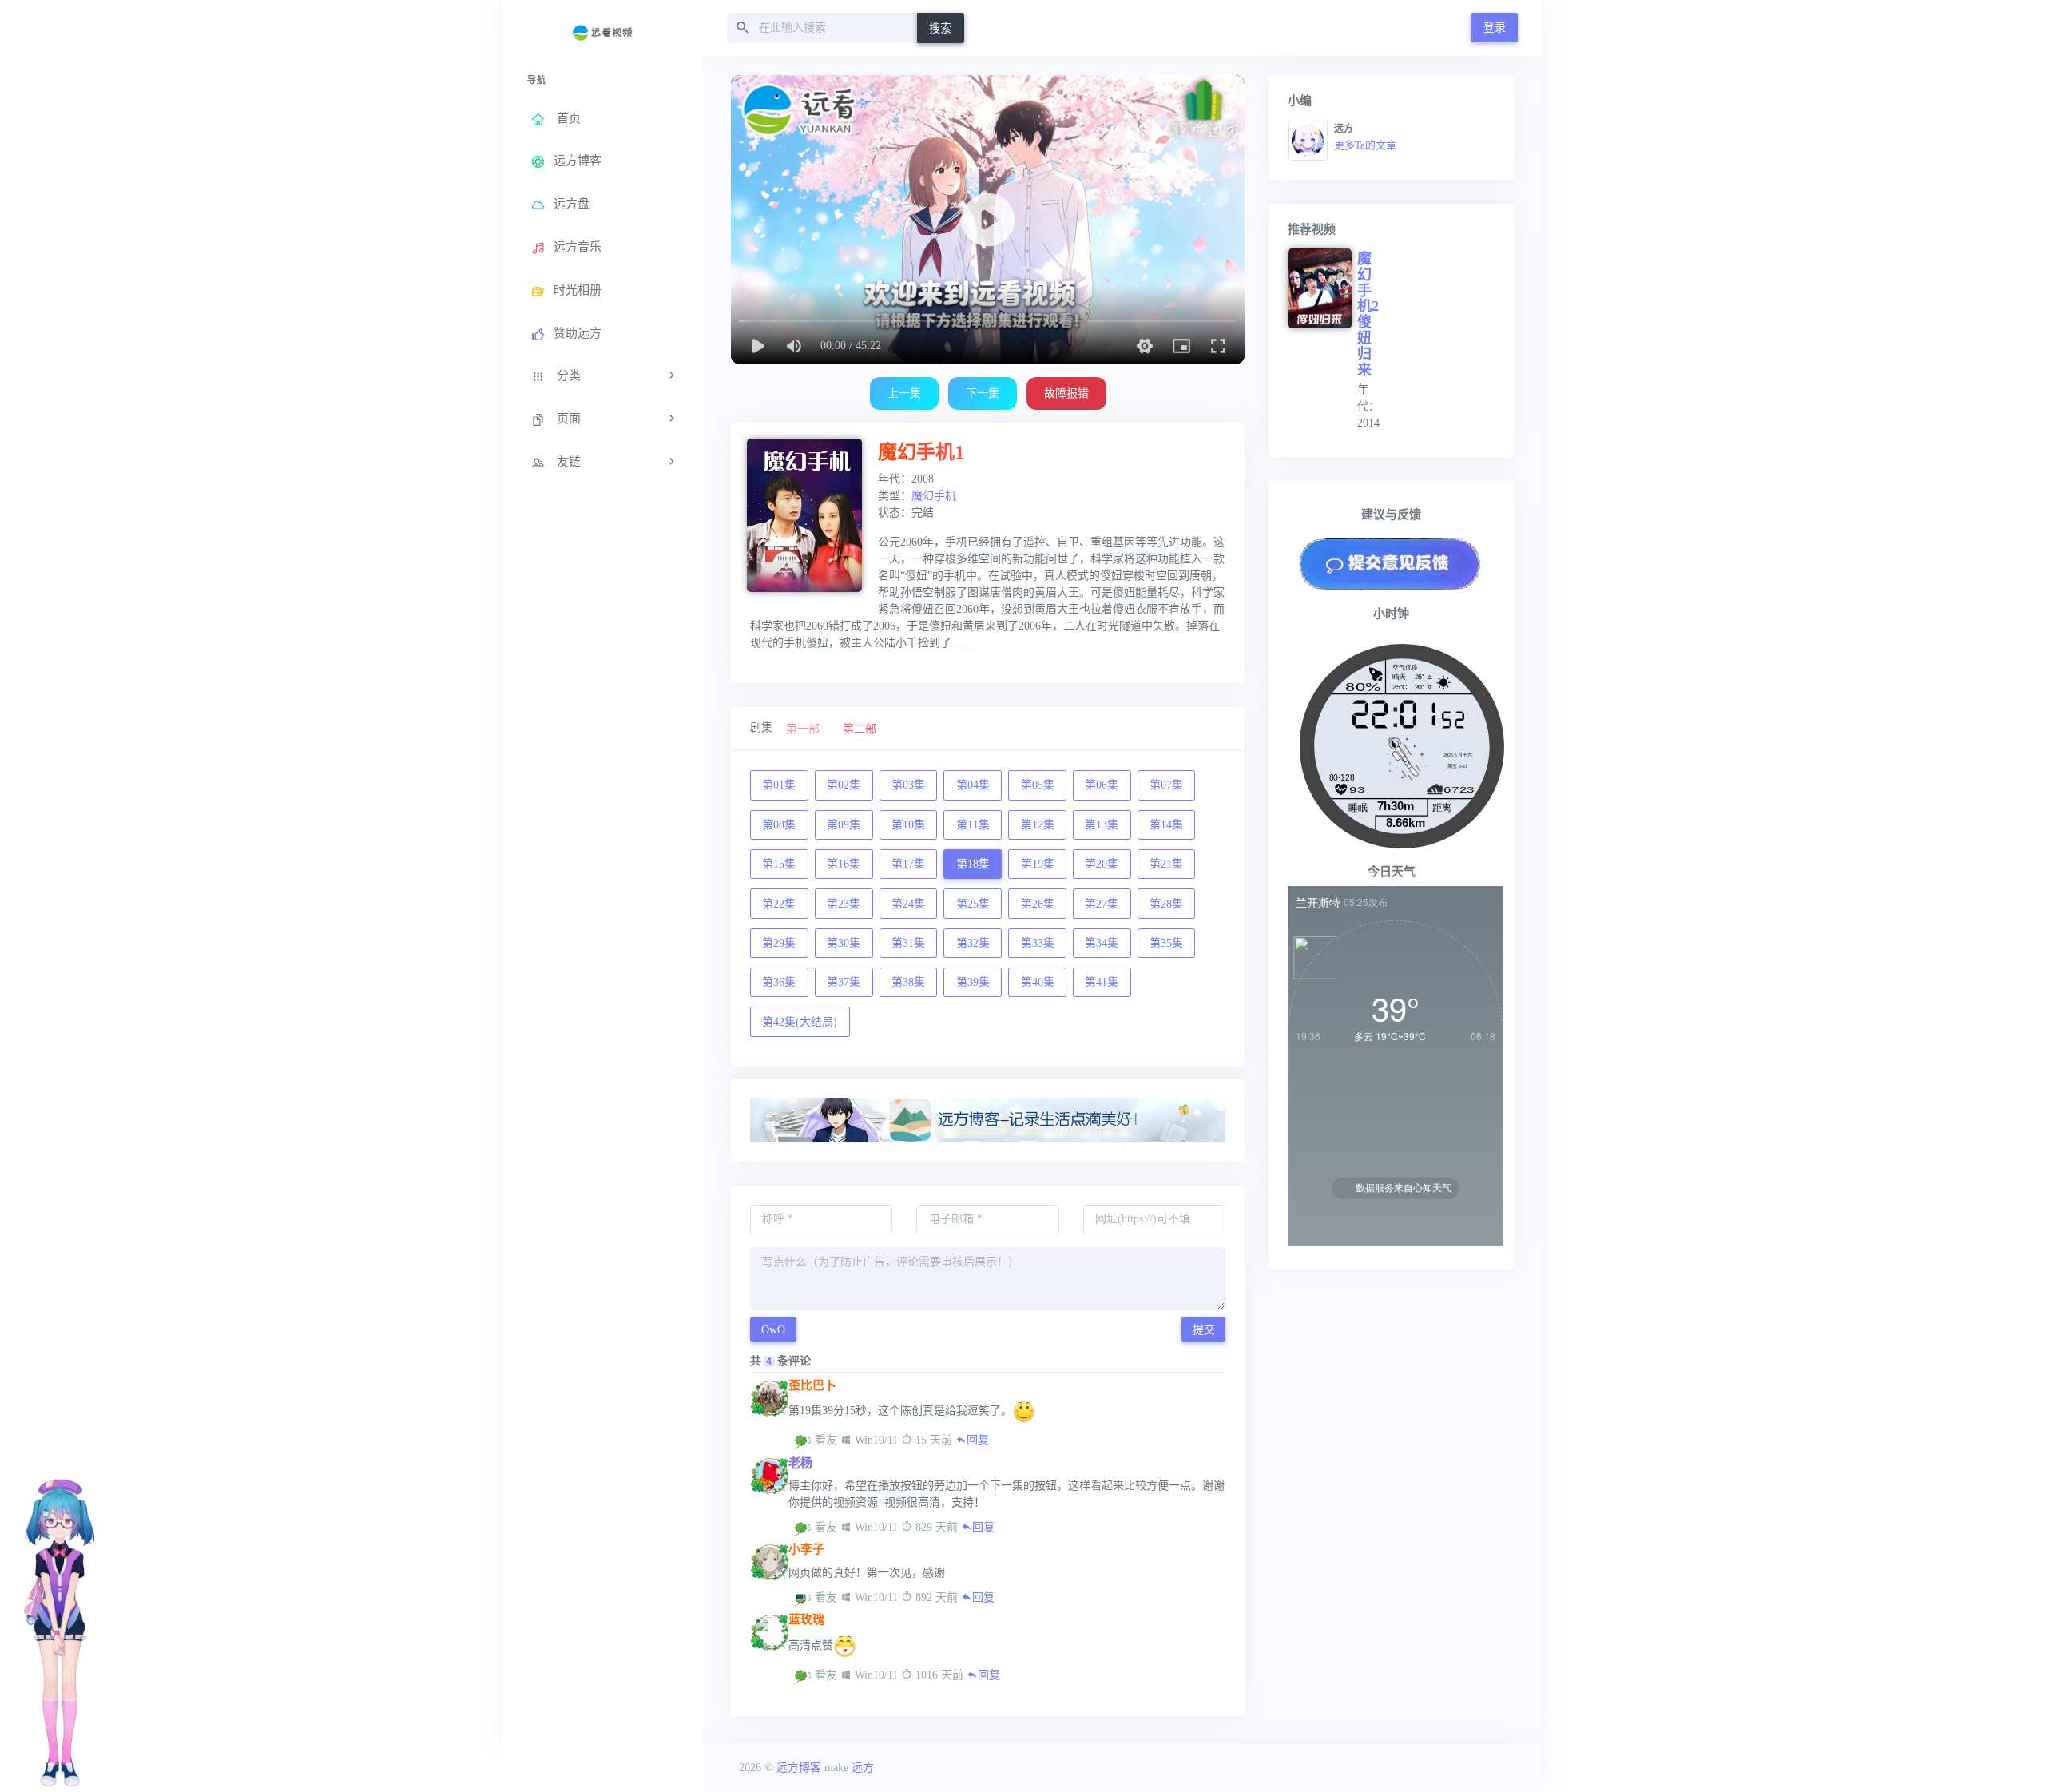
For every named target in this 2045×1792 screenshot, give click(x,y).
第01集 (779, 785)
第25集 (973, 904)
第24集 (908, 904)
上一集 (904, 393)
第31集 (908, 943)
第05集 (1038, 785)
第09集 (844, 825)
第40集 (1038, 982)
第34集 (1102, 943)
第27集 (1102, 904)
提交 (1204, 1330)
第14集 (1166, 825)
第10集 (908, 825)
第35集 (1166, 943)
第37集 (844, 982)
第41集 (1102, 982)
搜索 (940, 28)
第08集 (779, 825)
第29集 (779, 943)
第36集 (779, 982)
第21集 (1166, 864)
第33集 (1038, 943)
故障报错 (1066, 393)
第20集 (1102, 864)
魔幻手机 (934, 496)
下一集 (983, 393)
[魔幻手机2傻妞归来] (1322, 288)
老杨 (800, 1463)
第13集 (1102, 825)
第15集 (779, 864)
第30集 (844, 943)
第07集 (1166, 785)
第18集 (973, 864)
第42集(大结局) (800, 1022)
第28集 (1166, 904)
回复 (978, 1440)
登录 (1495, 28)
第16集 (844, 864)
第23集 (844, 904)
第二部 (860, 729)
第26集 (1038, 904)
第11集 (973, 825)
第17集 (908, 864)
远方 (863, 1768)
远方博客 (799, 1768)
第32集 (973, 943)
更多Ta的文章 (1365, 145)
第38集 (908, 982)
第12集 (1038, 825)
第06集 (1102, 785)
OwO (773, 1330)
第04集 (973, 785)
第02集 (844, 785)
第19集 (1038, 864)
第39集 (973, 982)
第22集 (779, 904)
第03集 (908, 785)
